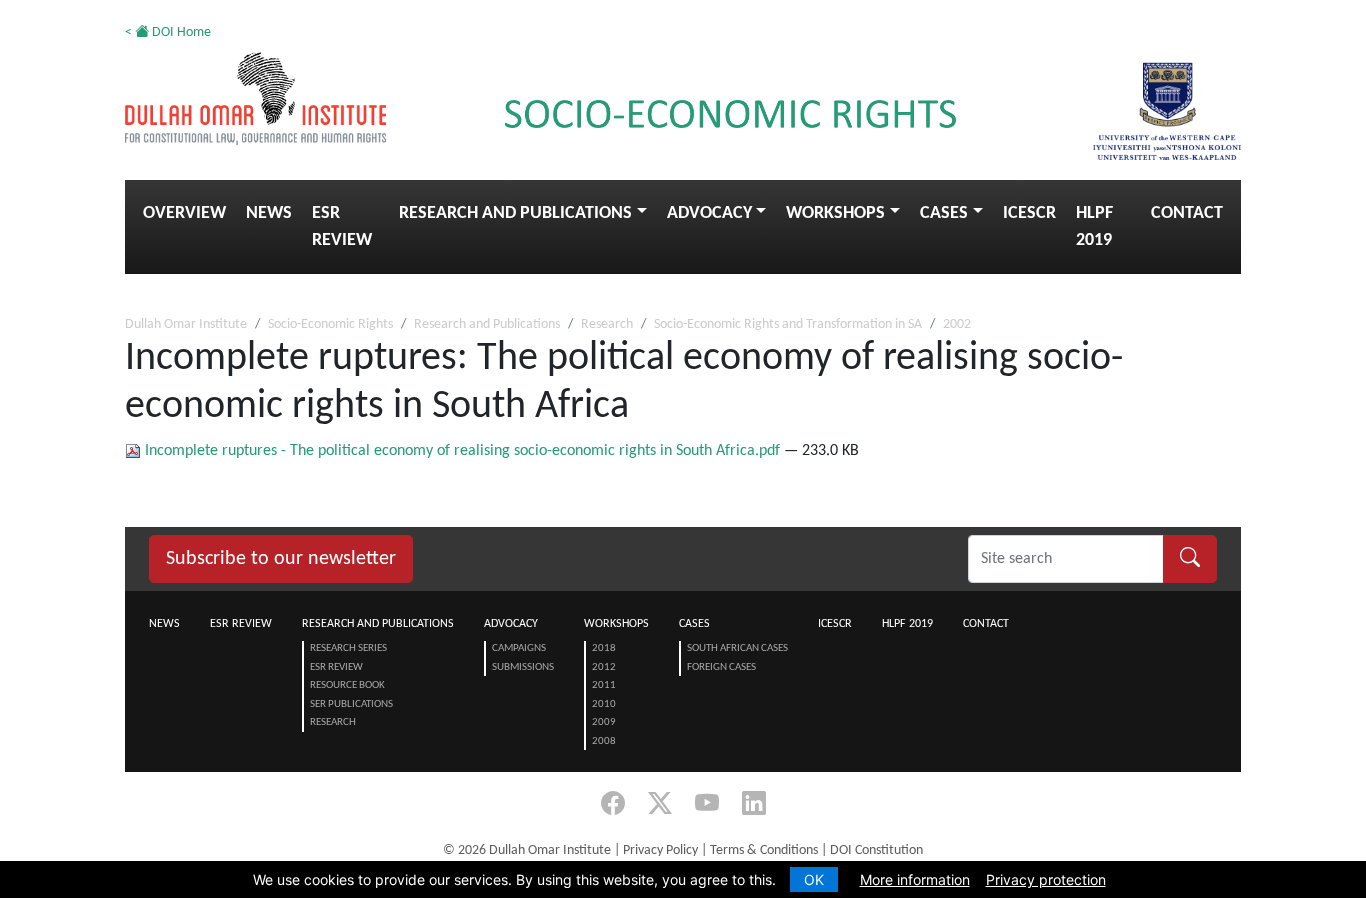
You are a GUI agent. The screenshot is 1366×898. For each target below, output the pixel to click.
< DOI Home (168, 32)
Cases (944, 213)
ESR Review (342, 227)
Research (607, 324)
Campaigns (519, 648)
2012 (604, 667)
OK (814, 879)
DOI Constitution (876, 850)
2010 (604, 704)
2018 (604, 648)
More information (915, 879)
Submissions (523, 667)
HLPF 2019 (1094, 227)
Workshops (835, 213)
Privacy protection (1046, 879)
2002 (957, 324)
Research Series (348, 648)
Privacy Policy (660, 850)
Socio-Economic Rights (330, 324)
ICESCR (1029, 213)
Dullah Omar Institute (186, 324)
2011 (604, 685)
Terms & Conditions (764, 850)
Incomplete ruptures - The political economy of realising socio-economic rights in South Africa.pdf (462, 451)
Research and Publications (515, 213)
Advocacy (709, 213)
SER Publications (351, 704)
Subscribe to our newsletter (281, 559)
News (269, 213)
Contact (1187, 213)
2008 (604, 741)
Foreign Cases (721, 667)
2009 (604, 722)
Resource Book (347, 685)
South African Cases (737, 648)
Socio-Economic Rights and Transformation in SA (788, 324)
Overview (184, 213)
